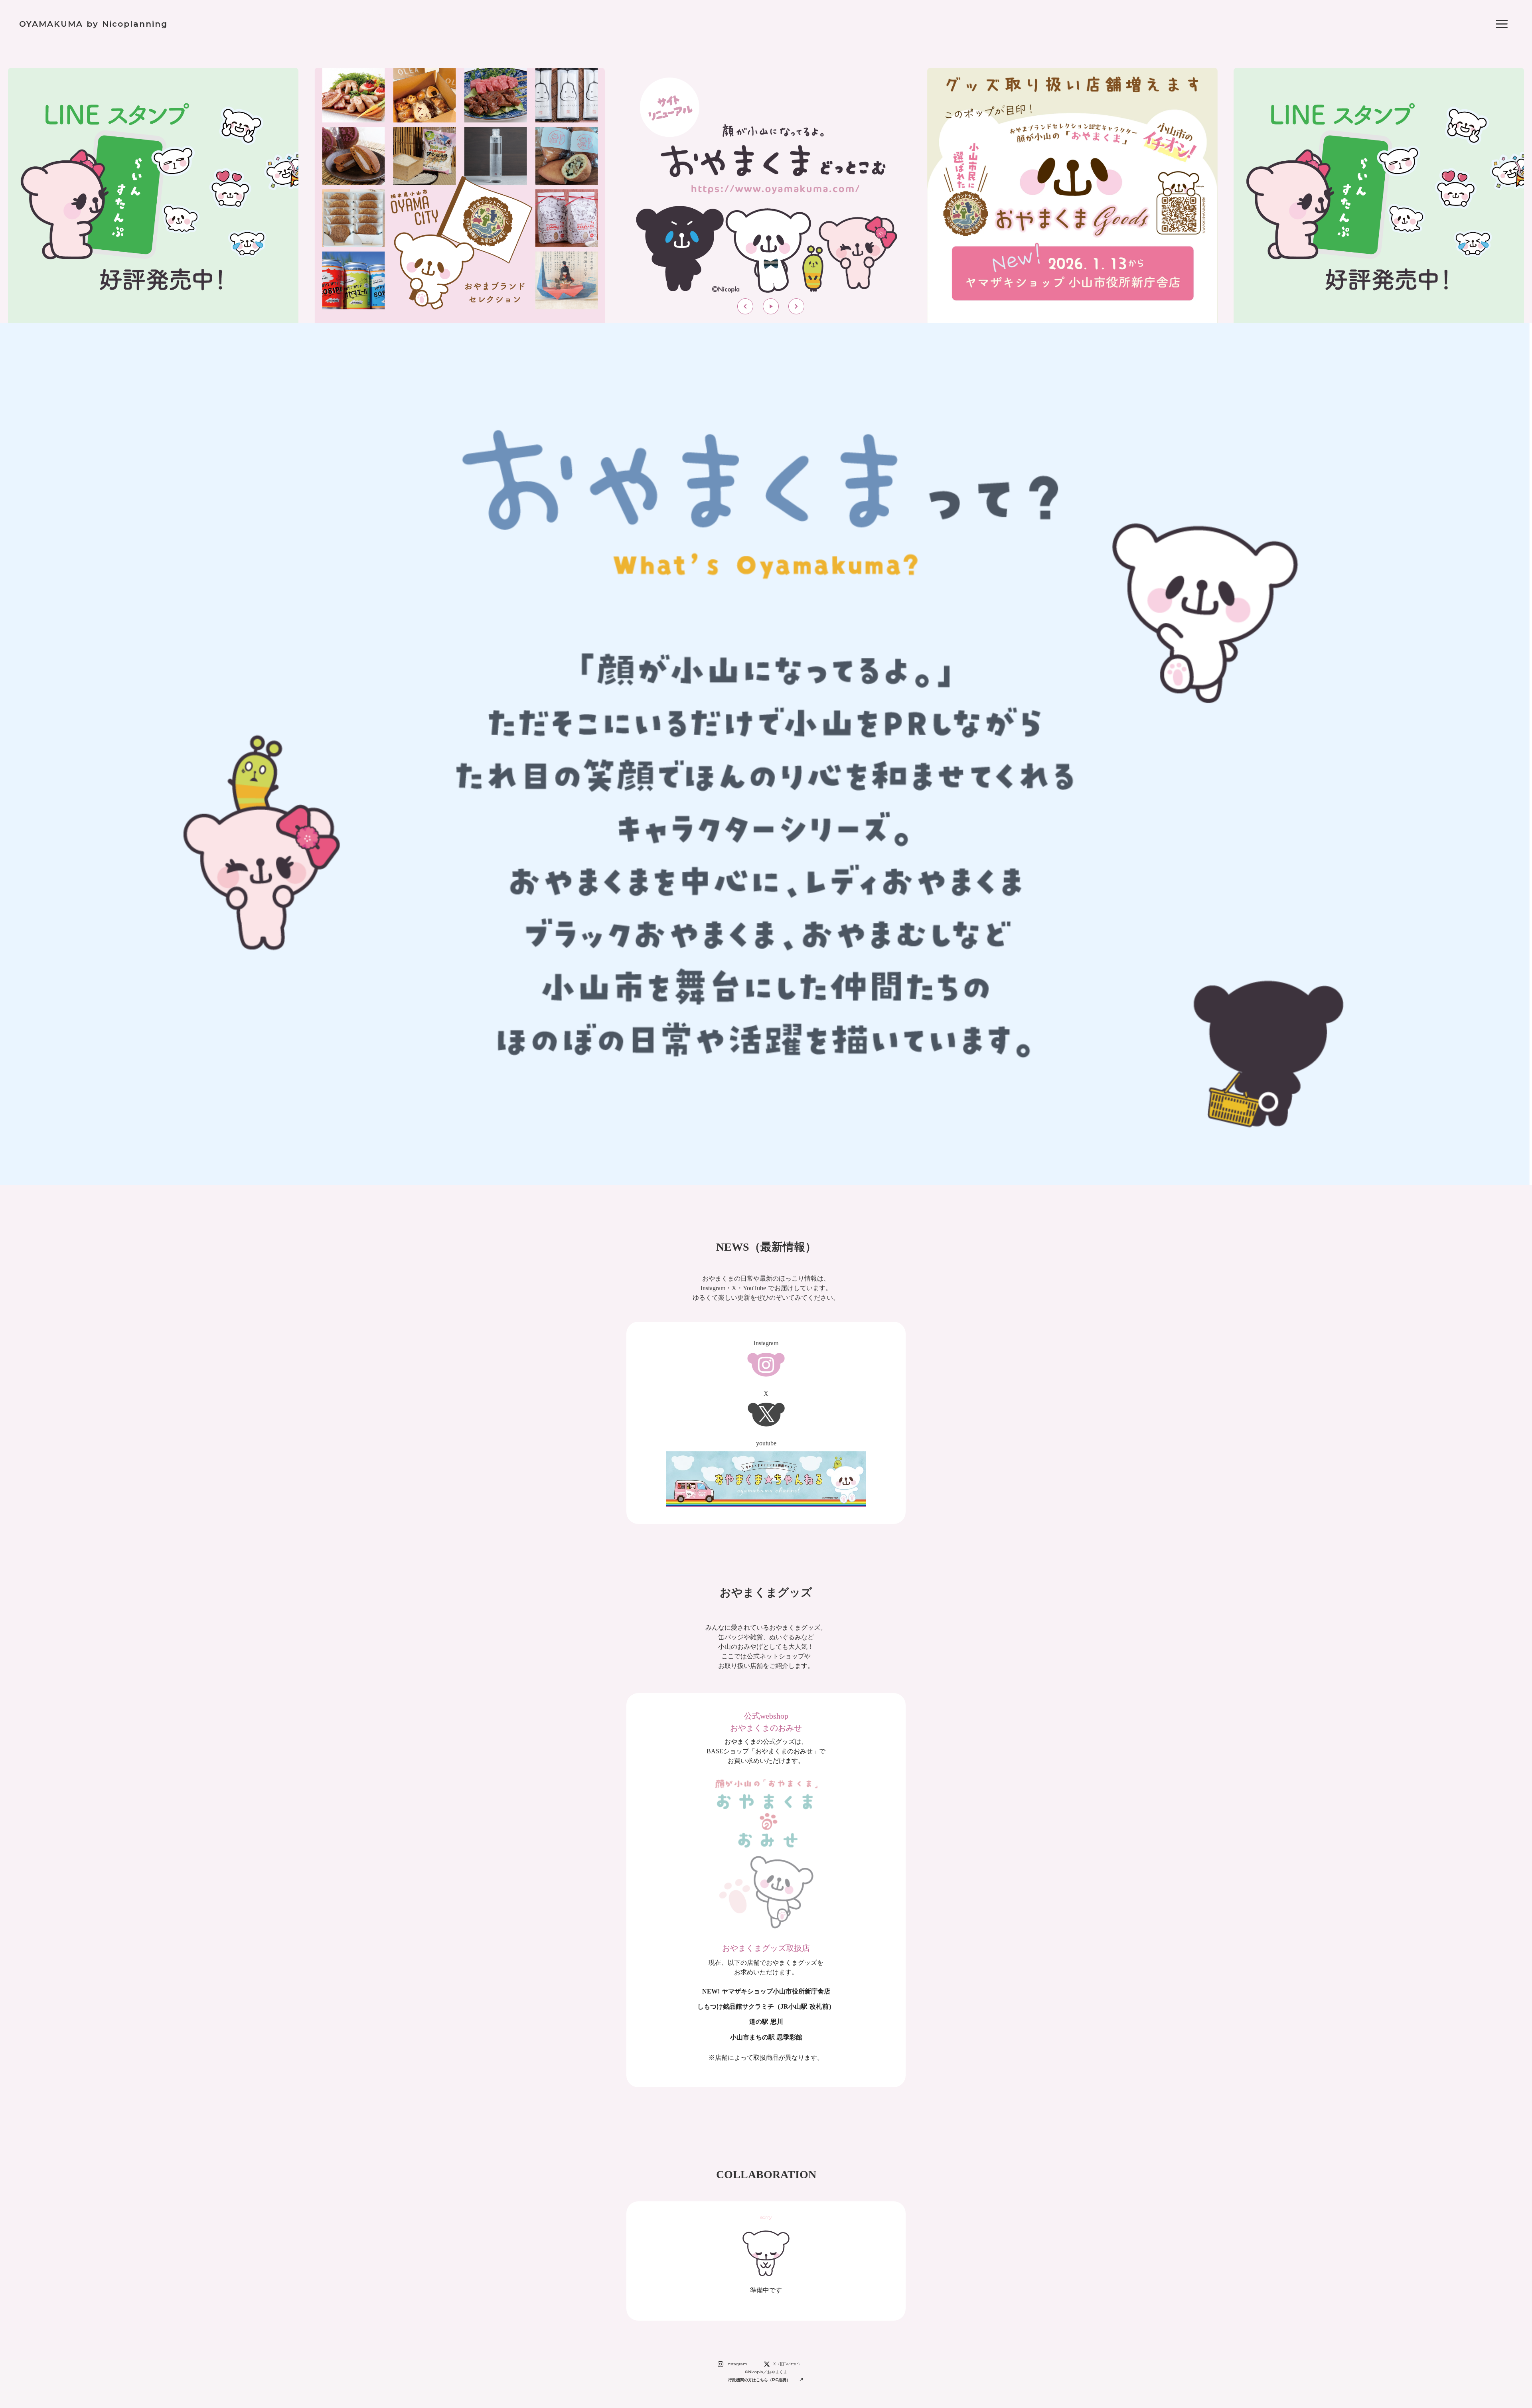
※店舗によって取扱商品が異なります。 (766, 2058)
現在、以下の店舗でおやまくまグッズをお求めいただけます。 (766, 1967)
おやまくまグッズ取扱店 (766, 1948)
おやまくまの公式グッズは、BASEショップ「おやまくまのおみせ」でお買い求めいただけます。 (766, 1751)
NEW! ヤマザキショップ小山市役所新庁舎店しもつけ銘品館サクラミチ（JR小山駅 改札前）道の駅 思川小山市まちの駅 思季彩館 (766, 2014)
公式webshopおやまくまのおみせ (766, 1722)
